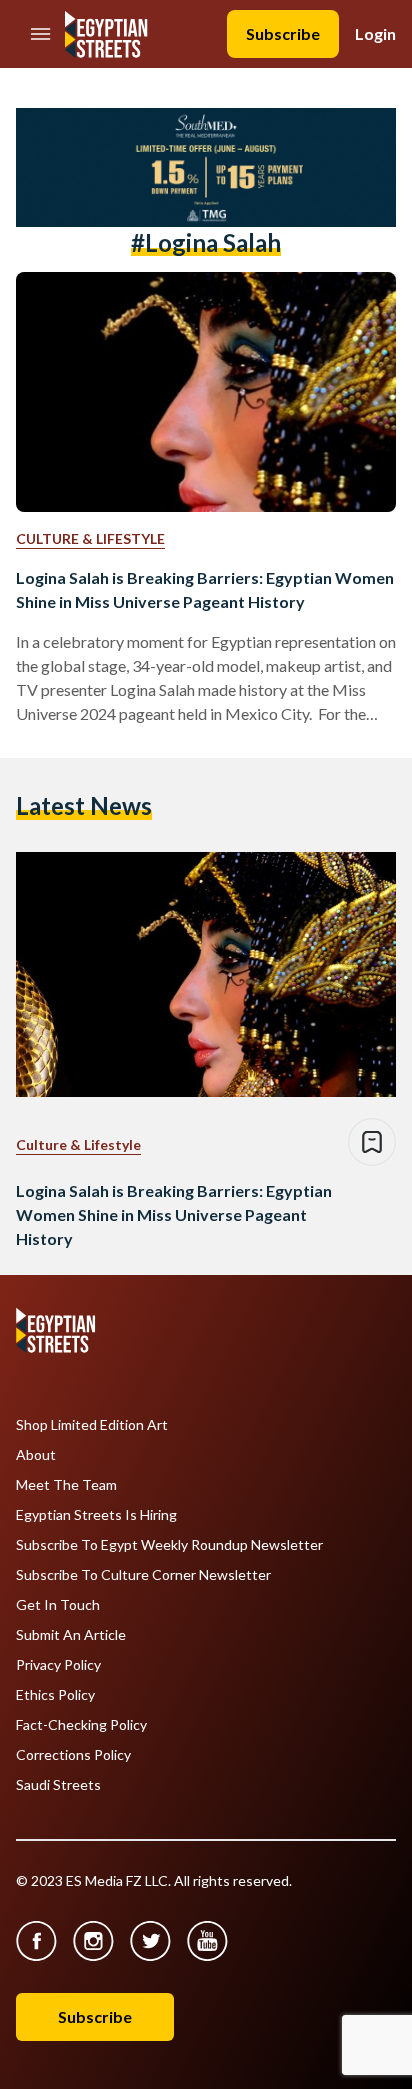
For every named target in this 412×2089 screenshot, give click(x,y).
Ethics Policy (55, 1695)
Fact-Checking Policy (81, 1725)
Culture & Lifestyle (90, 538)
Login (375, 33)
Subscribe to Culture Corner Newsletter (143, 1575)
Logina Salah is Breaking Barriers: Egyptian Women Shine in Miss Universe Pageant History (205, 589)
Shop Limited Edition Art (92, 1425)
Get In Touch (58, 1605)
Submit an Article (71, 1635)
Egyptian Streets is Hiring (96, 1515)
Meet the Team (66, 1485)
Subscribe (283, 33)
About (36, 1455)
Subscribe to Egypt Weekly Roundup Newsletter (169, 1545)
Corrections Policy (73, 1755)
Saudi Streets (58, 1785)
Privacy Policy (58, 1665)
